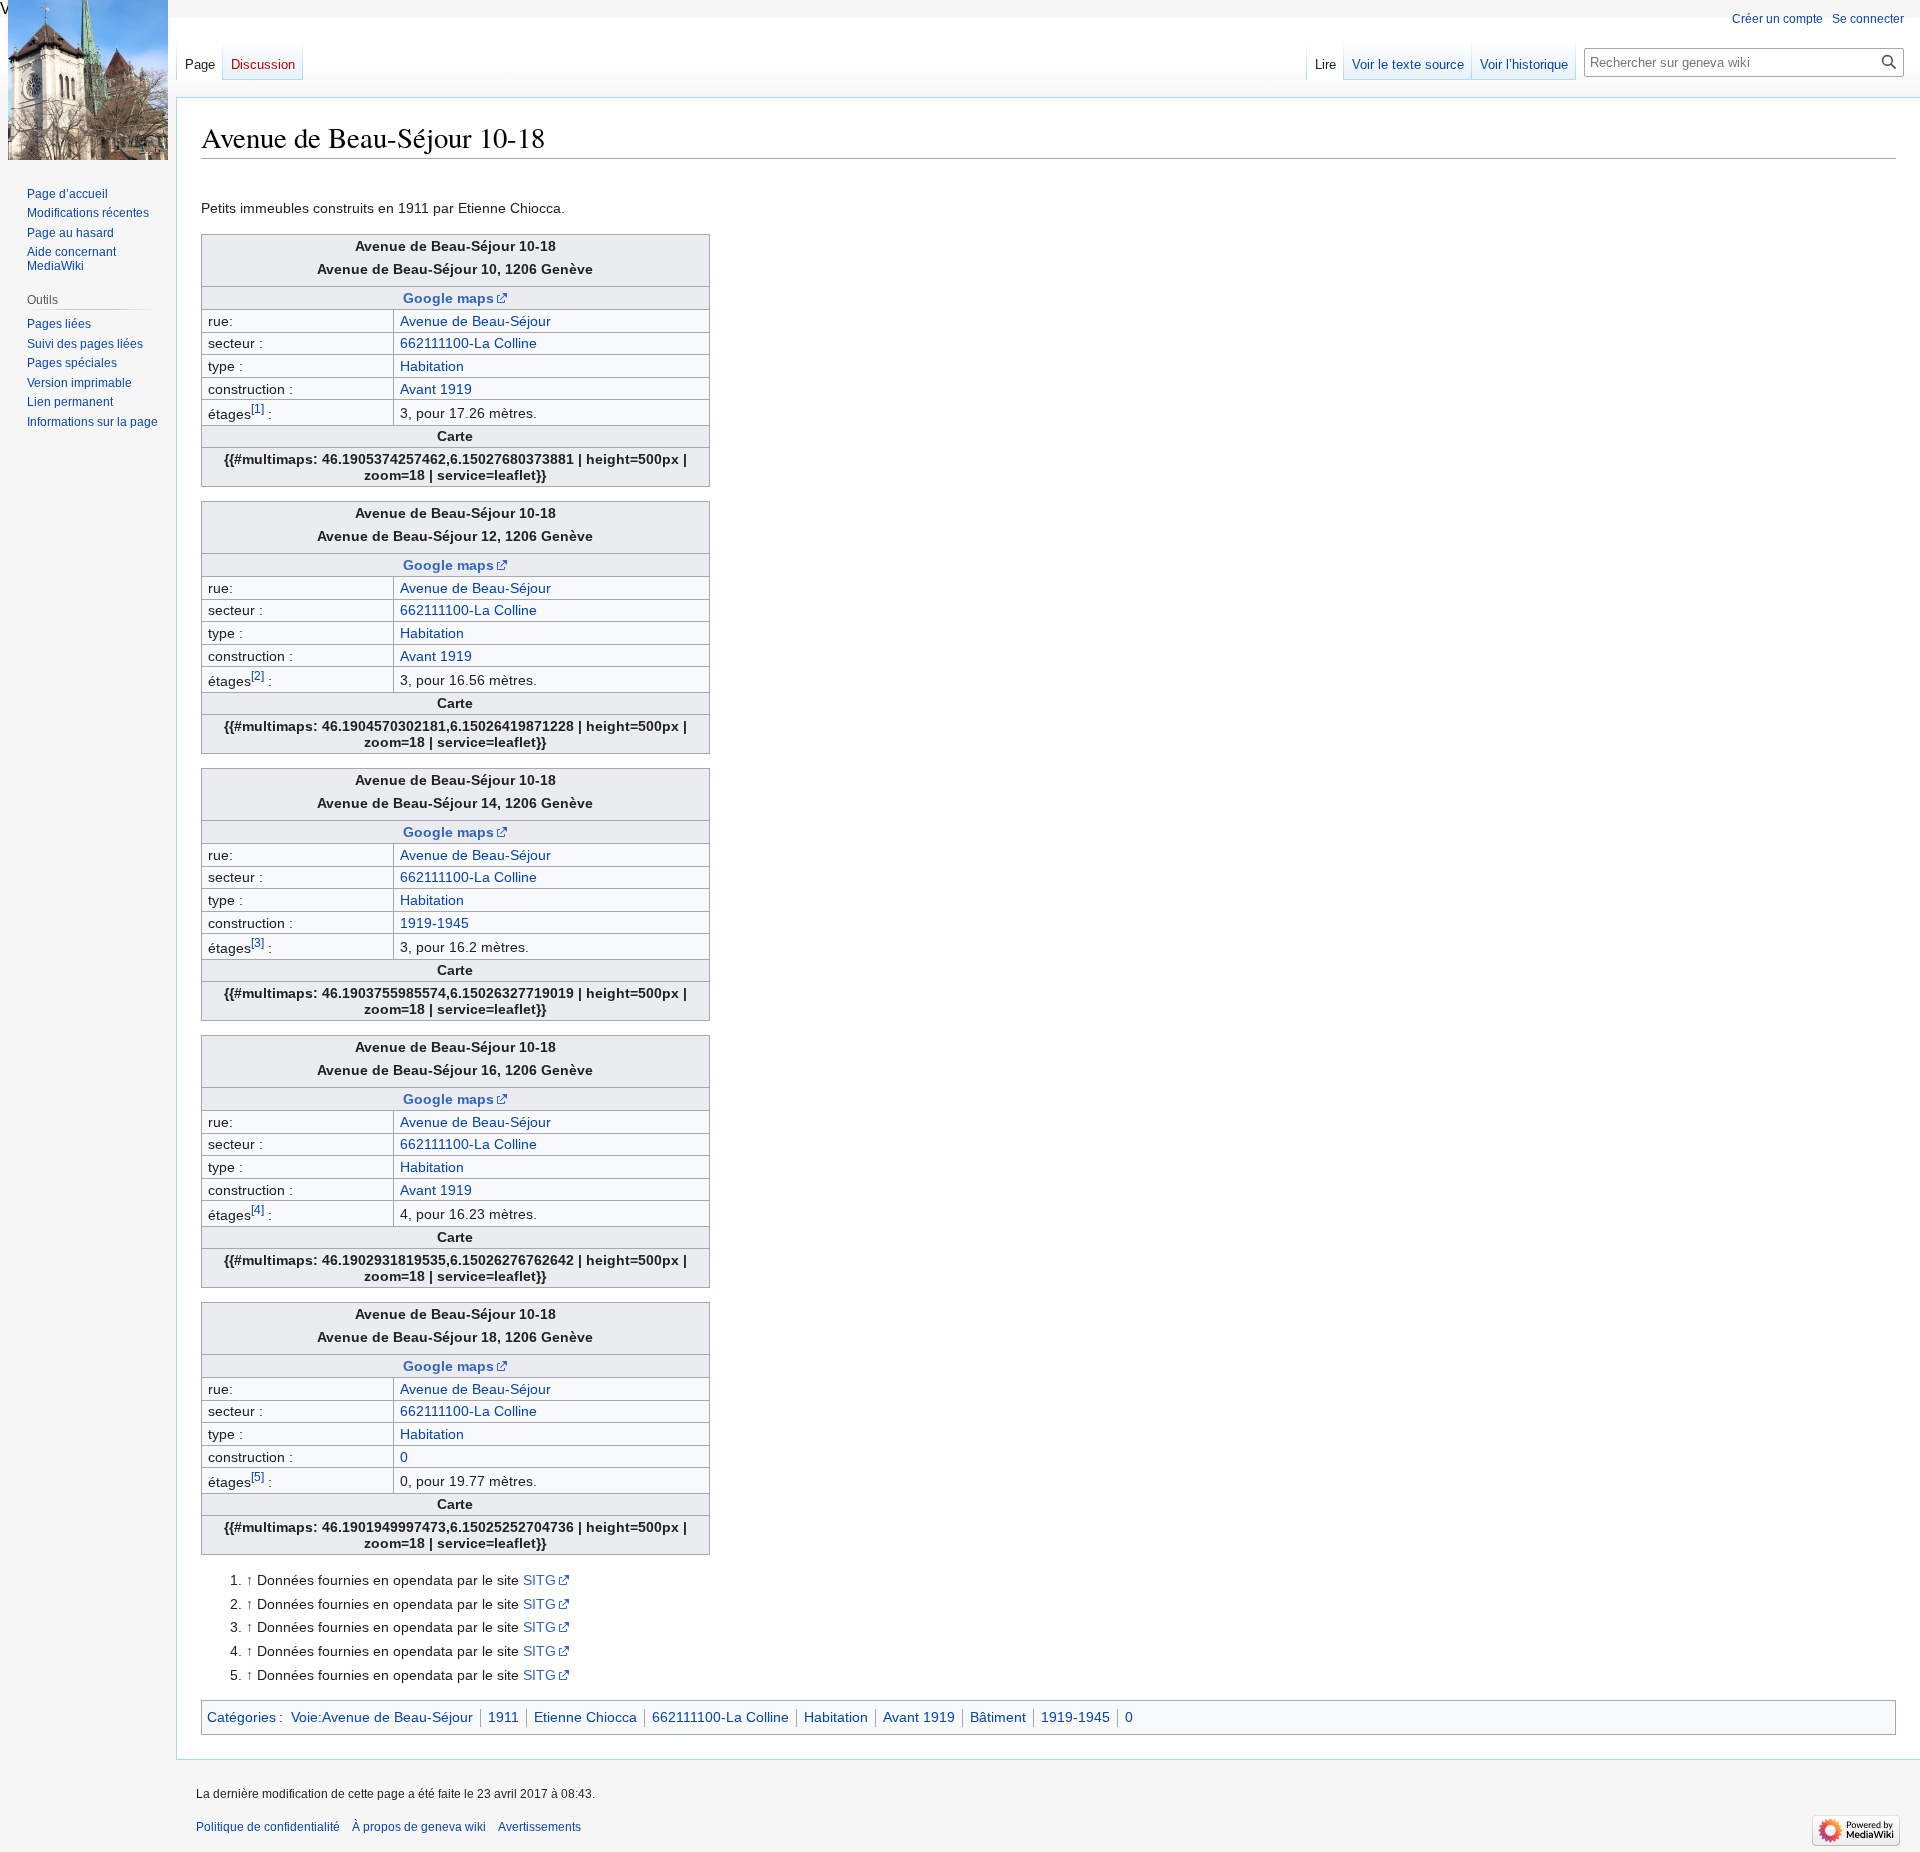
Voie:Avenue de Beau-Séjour (382, 1717)
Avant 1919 (436, 389)
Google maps (448, 298)
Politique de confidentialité (268, 1827)
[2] (257, 675)
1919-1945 (434, 923)
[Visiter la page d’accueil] (88, 80)
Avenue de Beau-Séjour (475, 321)
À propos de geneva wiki (419, 1827)
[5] (257, 1476)
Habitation (432, 366)
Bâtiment (998, 1717)
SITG (539, 1580)
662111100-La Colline (468, 343)
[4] (257, 1209)
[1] (257, 408)
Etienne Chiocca (585, 1717)
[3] (257, 942)
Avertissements (539, 1827)
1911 (503, 1717)
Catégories (241, 1717)
